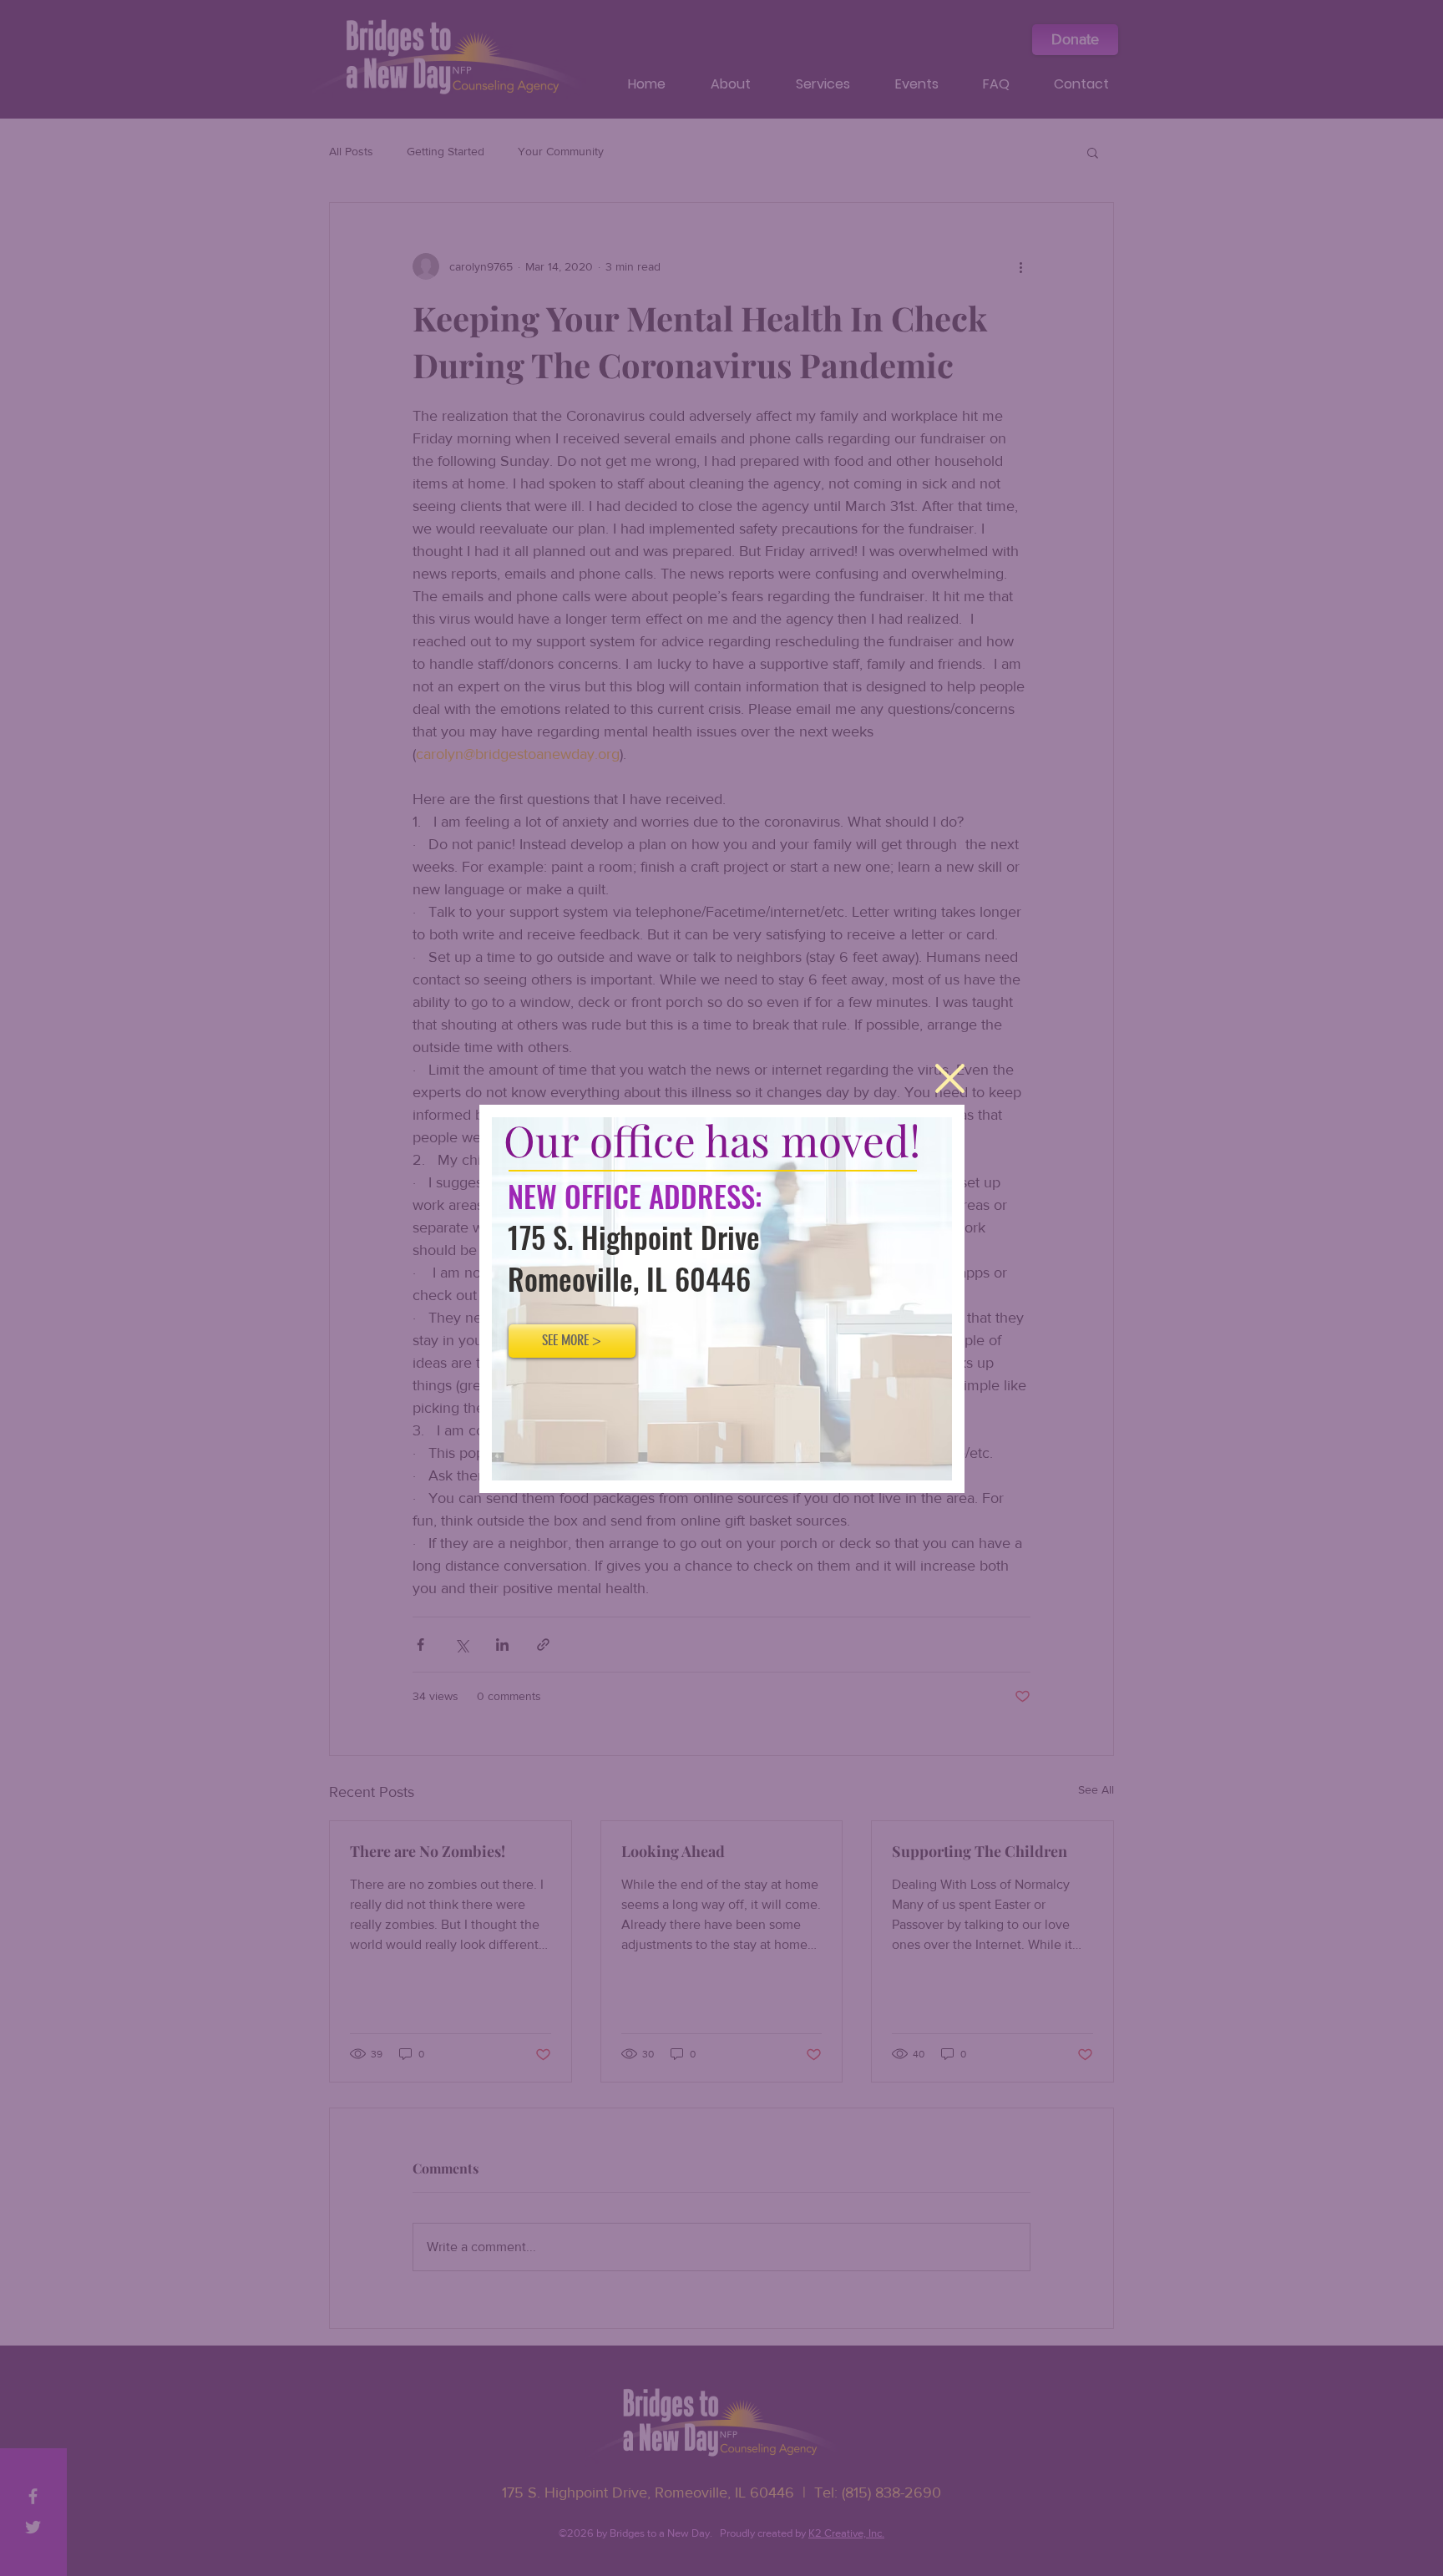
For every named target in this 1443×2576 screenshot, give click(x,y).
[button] (950, 1078)
